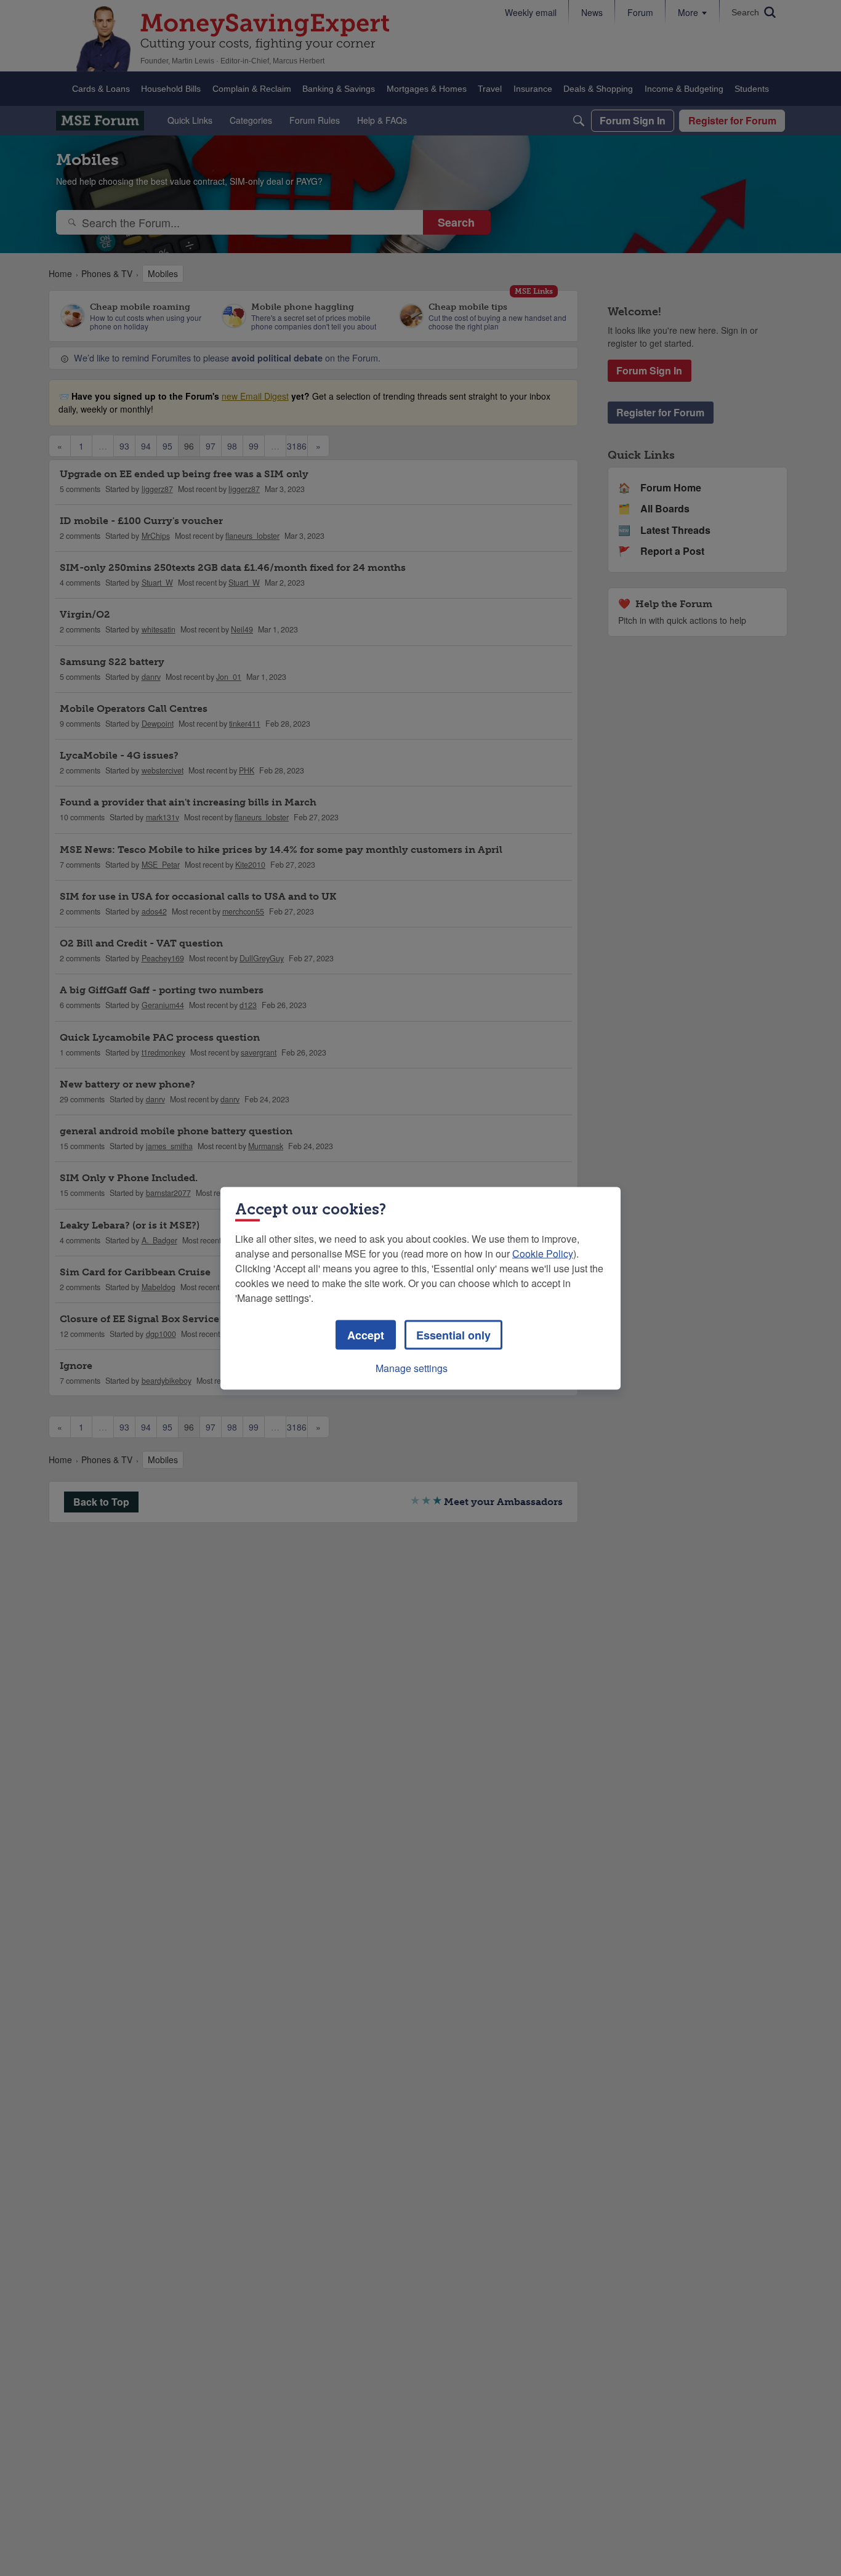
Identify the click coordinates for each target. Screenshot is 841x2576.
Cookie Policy (543, 1253)
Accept (366, 1334)
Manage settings (412, 1367)
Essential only (453, 1334)
